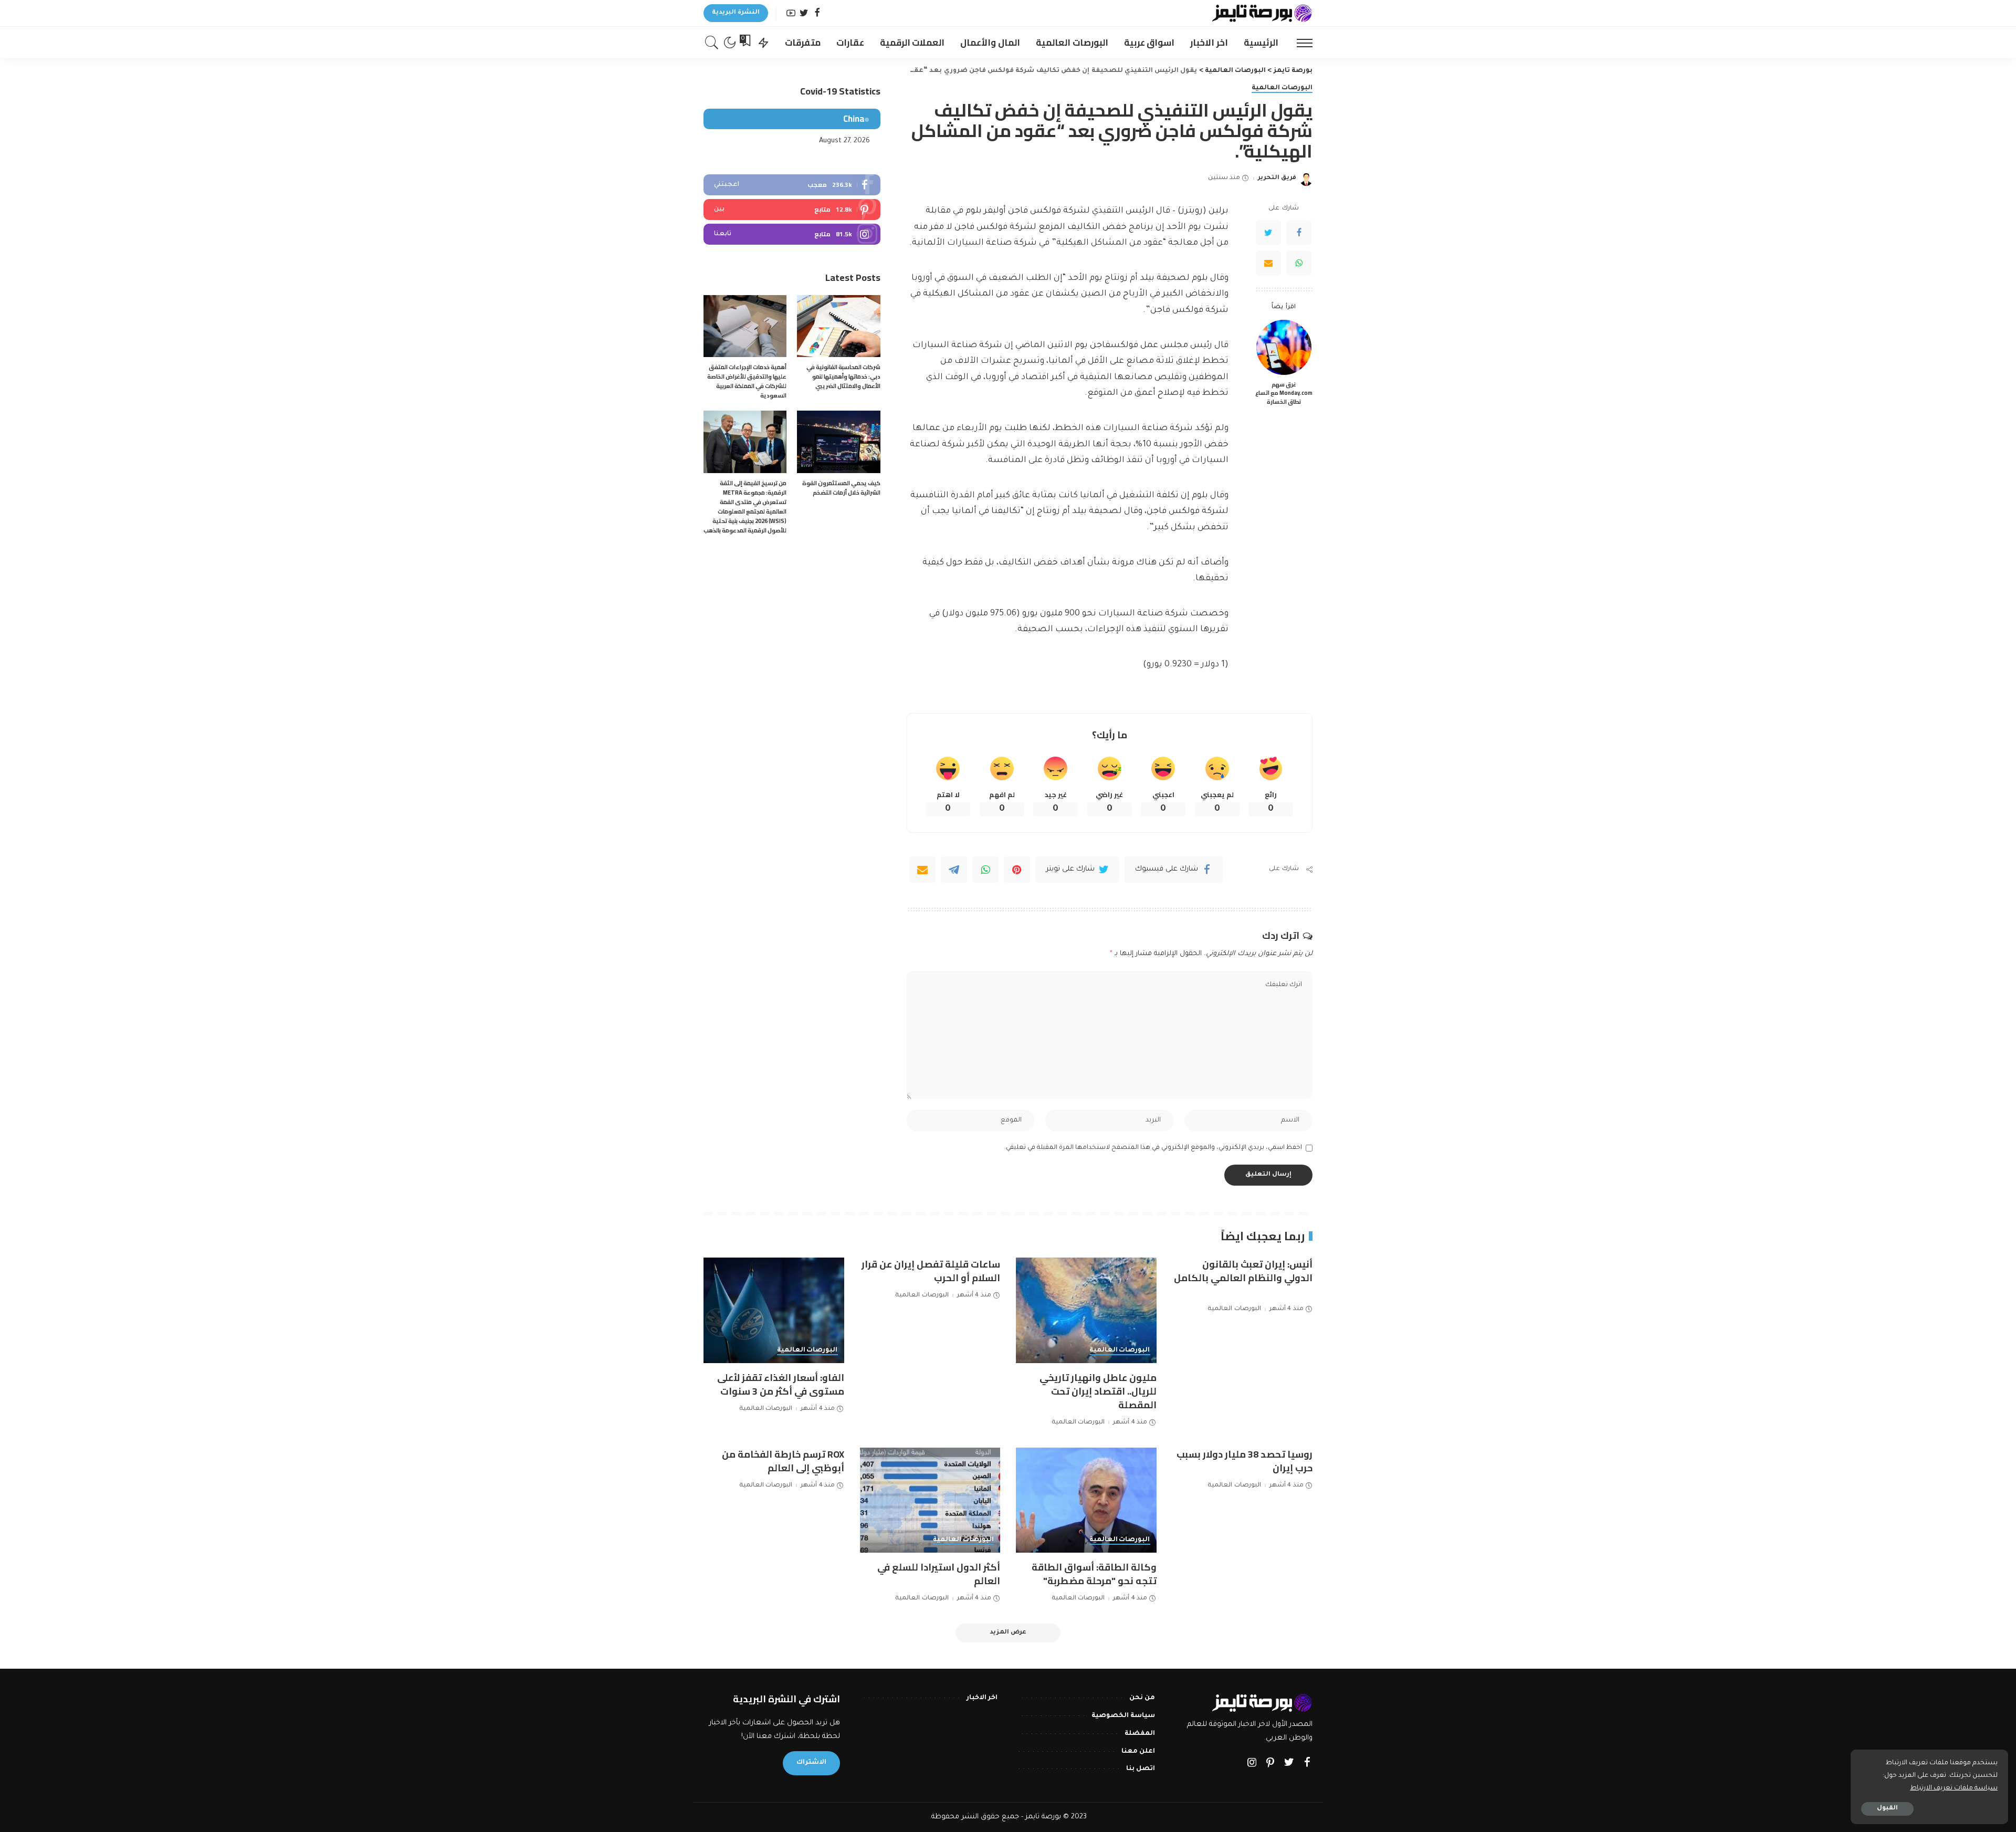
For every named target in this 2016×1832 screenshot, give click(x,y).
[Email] (1268, 263)
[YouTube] (791, 13)
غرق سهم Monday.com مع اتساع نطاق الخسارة (1284, 393)
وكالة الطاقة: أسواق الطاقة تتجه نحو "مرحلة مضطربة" (1094, 1574)
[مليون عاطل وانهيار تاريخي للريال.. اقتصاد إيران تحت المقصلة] (1086, 1310)
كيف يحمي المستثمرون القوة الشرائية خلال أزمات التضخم (841, 488)
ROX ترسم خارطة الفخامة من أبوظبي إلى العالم (783, 1461)
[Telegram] (954, 870)
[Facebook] (817, 13)
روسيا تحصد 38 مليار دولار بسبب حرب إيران (1245, 1461)
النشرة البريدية (736, 13)
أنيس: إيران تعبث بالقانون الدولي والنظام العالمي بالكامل (1243, 1271)
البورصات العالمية (1282, 88)
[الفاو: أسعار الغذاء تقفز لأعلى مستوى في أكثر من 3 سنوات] (774, 1310)
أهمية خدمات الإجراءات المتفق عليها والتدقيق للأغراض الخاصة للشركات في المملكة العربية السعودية (747, 381)
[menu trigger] (1299, 43)
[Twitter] (804, 13)
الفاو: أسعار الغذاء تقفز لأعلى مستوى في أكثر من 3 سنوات (781, 1384)
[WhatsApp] (1299, 263)
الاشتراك (811, 1763)
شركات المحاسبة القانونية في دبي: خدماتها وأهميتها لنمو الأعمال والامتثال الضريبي (843, 376)
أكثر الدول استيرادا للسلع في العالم (939, 1574)
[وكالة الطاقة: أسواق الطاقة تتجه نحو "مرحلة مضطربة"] (1086, 1500)
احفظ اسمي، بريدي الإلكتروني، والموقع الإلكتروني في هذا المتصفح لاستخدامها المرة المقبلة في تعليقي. (1153, 1148)
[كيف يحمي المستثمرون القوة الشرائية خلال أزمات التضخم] (838, 442)
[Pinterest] (1017, 870)
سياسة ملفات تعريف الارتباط (1954, 1788)
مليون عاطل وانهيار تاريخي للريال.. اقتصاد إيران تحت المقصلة (1098, 1391)
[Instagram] (792, 234)
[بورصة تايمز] (1262, 13)
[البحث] (712, 43)
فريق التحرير (1277, 178)
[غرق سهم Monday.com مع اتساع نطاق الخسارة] (1284, 347)
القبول (1887, 1809)
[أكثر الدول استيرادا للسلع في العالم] (930, 1500)
